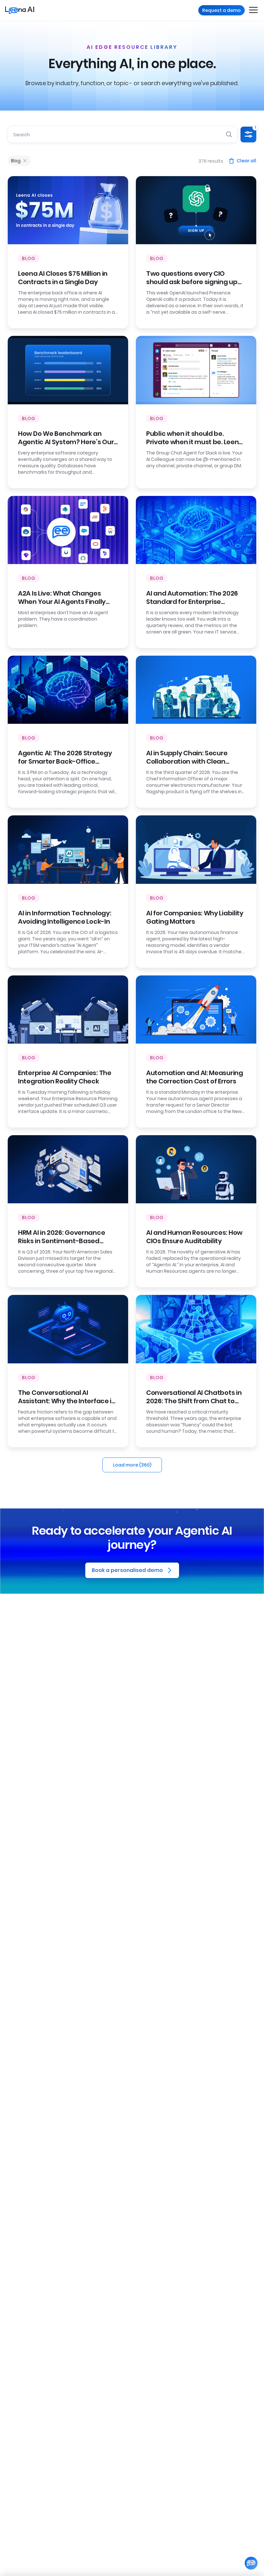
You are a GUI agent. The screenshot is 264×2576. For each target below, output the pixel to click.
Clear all (246, 161)
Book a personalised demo (127, 1570)
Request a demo (222, 10)
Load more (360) (132, 1465)
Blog (16, 161)
